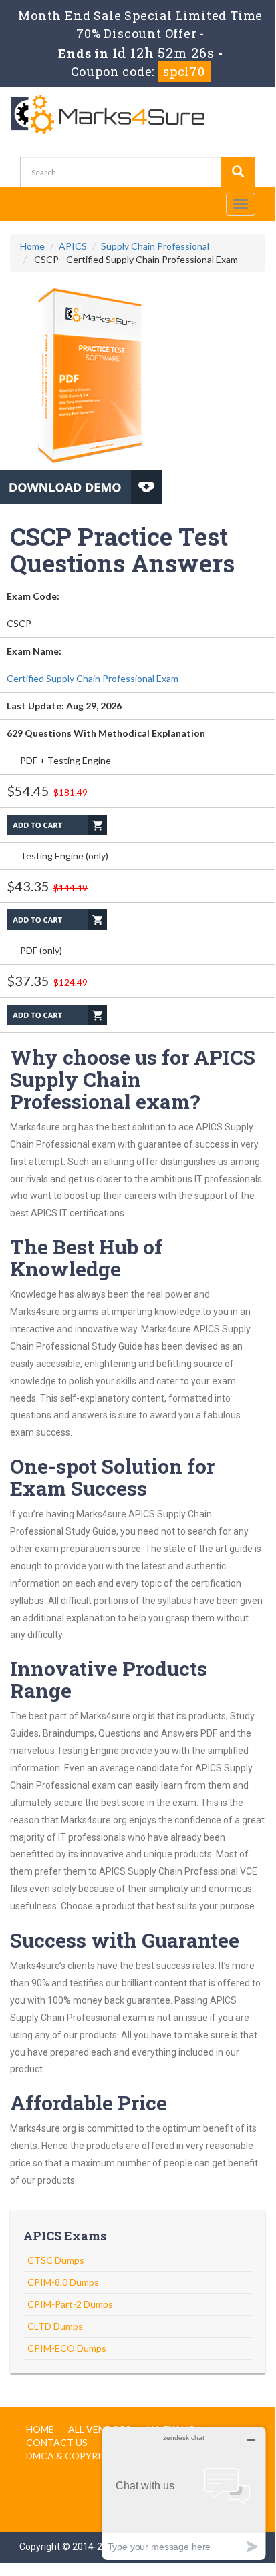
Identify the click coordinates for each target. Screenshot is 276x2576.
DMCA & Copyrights (77, 2456)
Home (32, 246)
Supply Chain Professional (155, 246)
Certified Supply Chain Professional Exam (93, 678)
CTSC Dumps (56, 2260)
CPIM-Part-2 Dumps (70, 2304)
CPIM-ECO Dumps (67, 2348)
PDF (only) (41, 950)
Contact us (57, 2442)
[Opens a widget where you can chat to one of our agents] (184, 2493)
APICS (73, 246)
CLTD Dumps (55, 2326)
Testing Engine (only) (64, 856)
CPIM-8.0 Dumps (63, 2282)
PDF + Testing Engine (65, 760)
